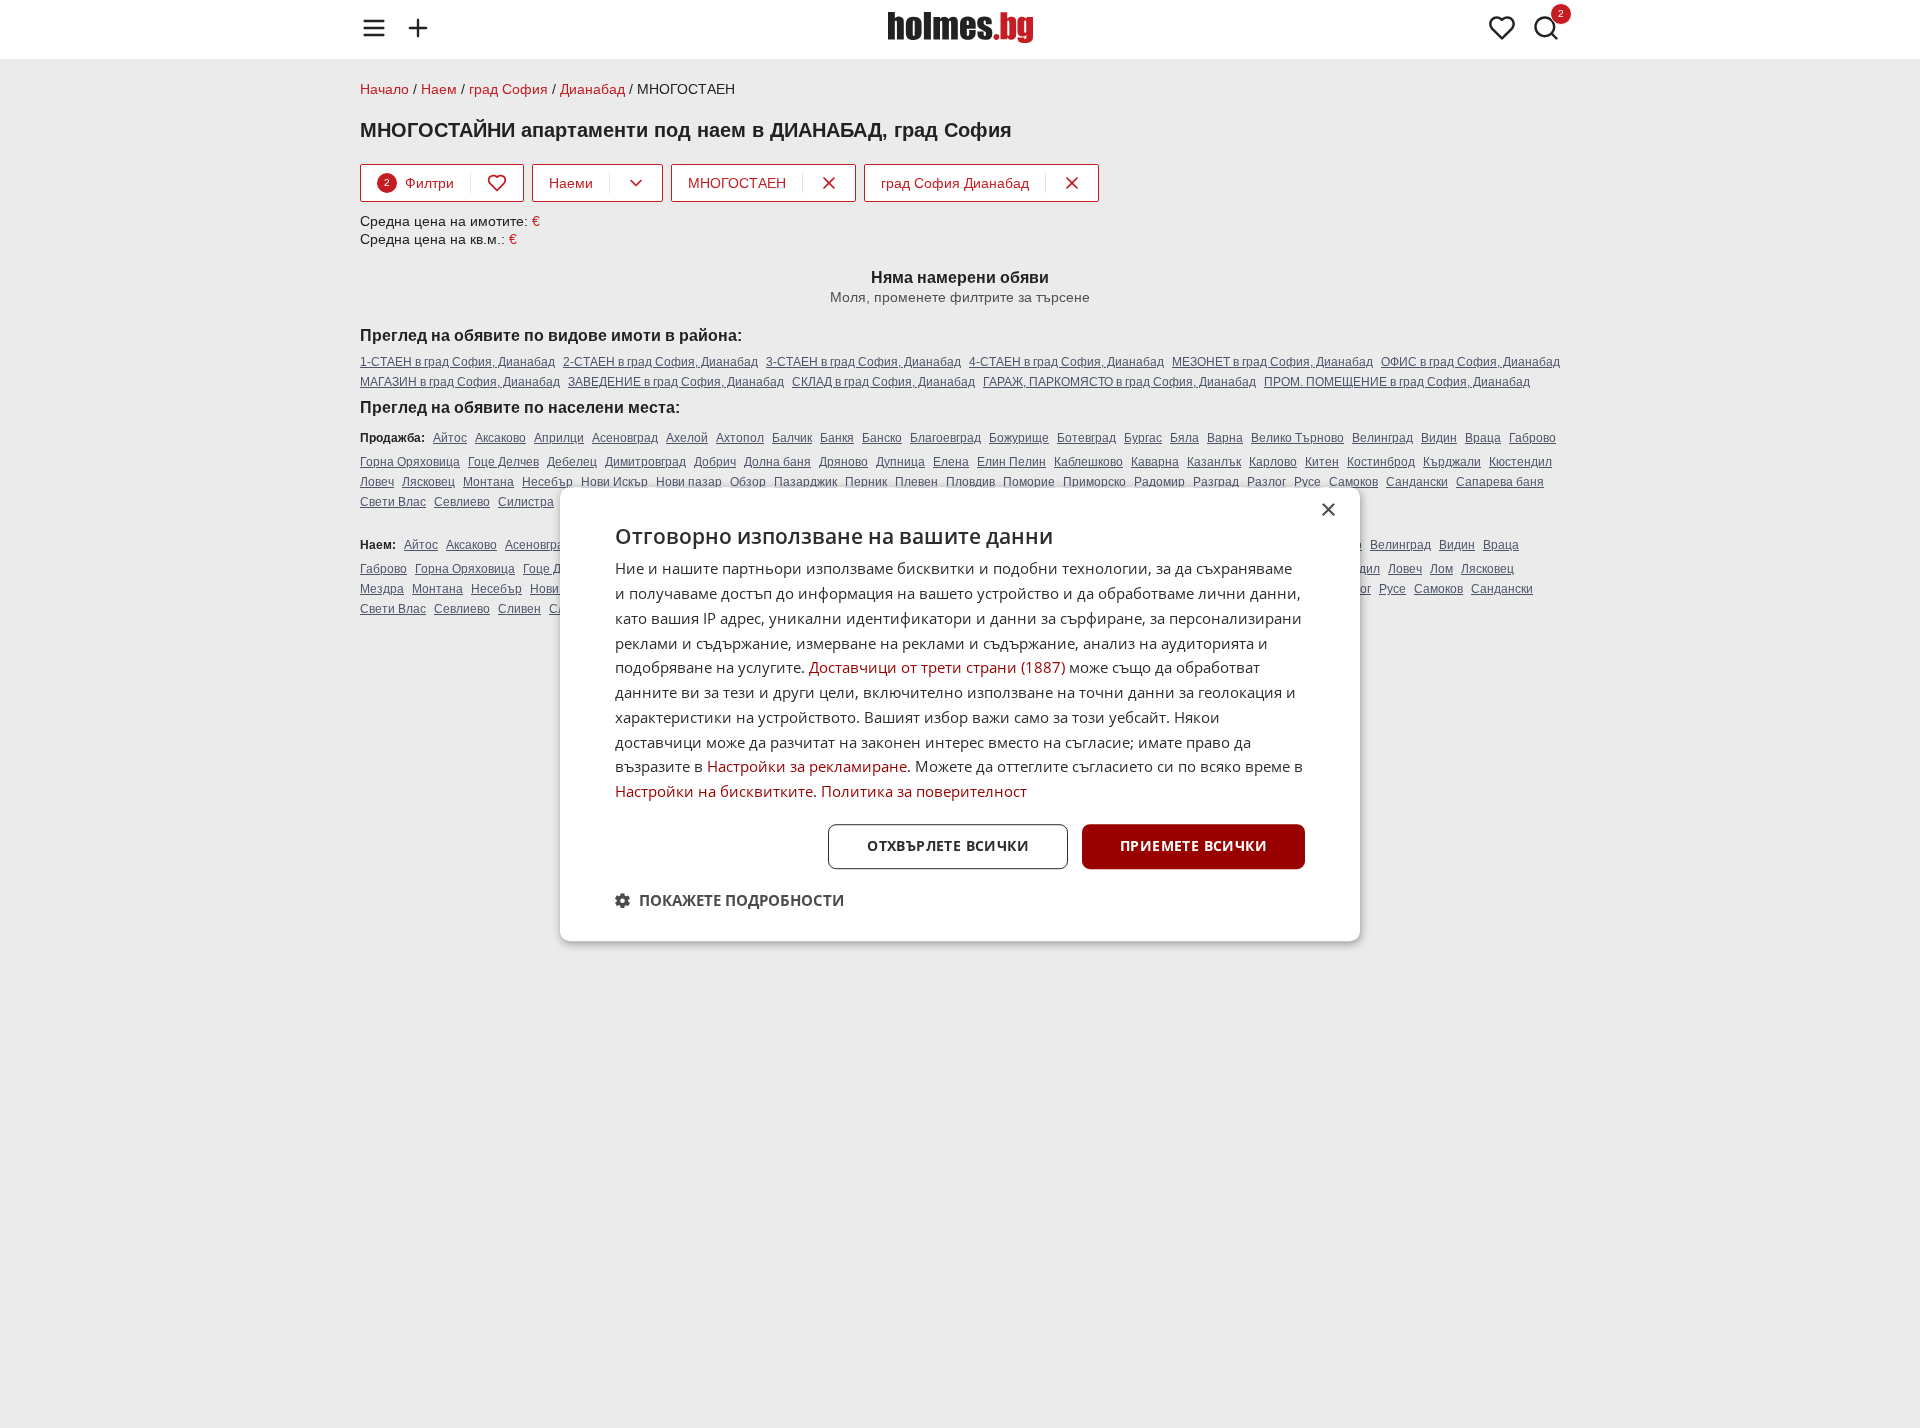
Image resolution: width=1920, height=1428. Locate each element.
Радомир (1159, 482)
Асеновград (625, 438)
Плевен (916, 482)
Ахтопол (740, 438)
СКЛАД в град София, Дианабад (883, 382)
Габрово (1532, 438)
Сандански (1417, 482)
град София (508, 89)
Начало (384, 89)
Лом (1441, 569)
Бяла (1184, 438)
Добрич (715, 462)
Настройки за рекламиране (807, 767)
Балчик (792, 438)
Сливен (519, 609)
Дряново (843, 462)
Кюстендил (1520, 462)
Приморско (1094, 482)
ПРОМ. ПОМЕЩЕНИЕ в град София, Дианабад (1397, 382)
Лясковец (428, 482)
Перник (866, 482)
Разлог (1266, 482)
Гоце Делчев (503, 462)
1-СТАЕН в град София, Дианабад (457, 362)
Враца (1483, 438)
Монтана (488, 482)
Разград (1216, 482)
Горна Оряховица (410, 462)
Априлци (559, 438)
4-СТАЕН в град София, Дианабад (1066, 362)
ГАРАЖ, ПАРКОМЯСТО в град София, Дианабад (1119, 382)
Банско (882, 438)
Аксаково (500, 438)
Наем (439, 89)
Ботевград (1086, 438)
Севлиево (462, 502)
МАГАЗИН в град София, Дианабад (460, 382)
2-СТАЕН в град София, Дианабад (660, 362)
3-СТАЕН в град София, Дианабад (863, 362)
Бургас (1143, 438)
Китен (1322, 462)
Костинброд (1381, 462)
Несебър (547, 482)
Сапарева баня (1500, 482)
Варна (1225, 438)
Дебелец (572, 462)
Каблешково (1088, 462)
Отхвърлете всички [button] (948, 845)
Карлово (1273, 462)
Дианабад (592, 89)
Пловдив (970, 482)
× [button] (1327, 510)
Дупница (900, 462)
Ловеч (377, 482)
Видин (1439, 438)
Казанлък (1214, 462)
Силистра (526, 502)
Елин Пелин (1011, 462)
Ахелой (687, 438)
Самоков (1353, 482)
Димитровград (645, 462)
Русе (1307, 482)
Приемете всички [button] (1193, 845)
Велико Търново (1297, 438)
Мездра (382, 589)
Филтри (419, 183)
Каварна (1155, 462)
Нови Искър (614, 482)
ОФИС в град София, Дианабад (1470, 362)
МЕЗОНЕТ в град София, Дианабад (1272, 362)
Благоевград (945, 438)
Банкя (837, 438)
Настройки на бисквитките (714, 791)
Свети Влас (393, 502)
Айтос (450, 438)
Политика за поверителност (924, 791)
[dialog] (960, 714)
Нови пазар (689, 482)
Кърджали (1452, 462)
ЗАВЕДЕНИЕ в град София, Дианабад (676, 382)
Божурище (1019, 438)
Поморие (1029, 482)
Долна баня (777, 462)
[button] (729, 900)
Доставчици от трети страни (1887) (937, 668)
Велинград (1382, 438)
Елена (951, 462)
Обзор (748, 482)
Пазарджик (805, 482)
